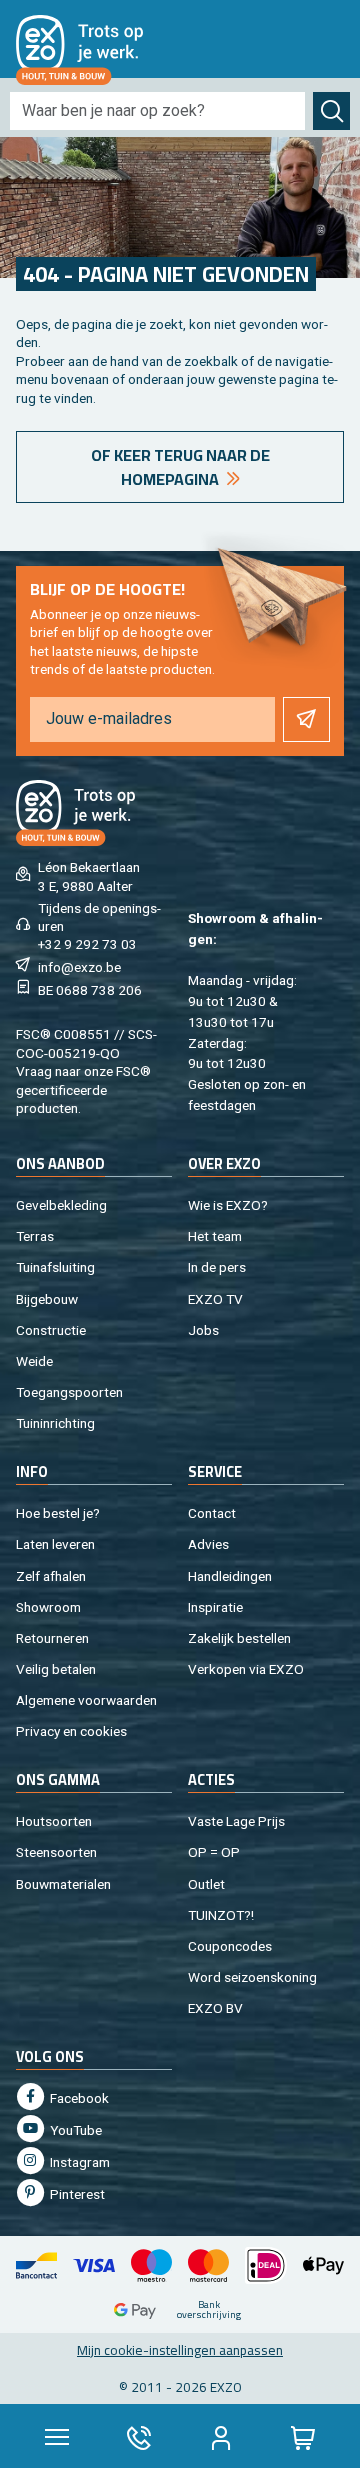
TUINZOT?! (221, 1915)
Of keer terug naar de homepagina (180, 467)
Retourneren (52, 1638)
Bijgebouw (47, 1299)
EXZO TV (215, 1299)
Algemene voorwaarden (86, 1700)
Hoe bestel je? (58, 1513)
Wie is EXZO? (228, 1205)
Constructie (51, 1330)
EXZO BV (215, 2008)
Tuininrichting (55, 1423)
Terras (35, 1236)
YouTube (74, 2130)
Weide (34, 1361)
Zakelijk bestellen (239, 1638)
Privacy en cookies (71, 1731)
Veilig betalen (56, 1669)
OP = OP (214, 1852)
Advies (208, 1544)
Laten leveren (55, 1544)
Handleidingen (230, 1576)
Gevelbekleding (61, 1205)
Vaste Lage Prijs (236, 1821)
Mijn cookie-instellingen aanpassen (180, 2350)
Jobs (203, 1330)
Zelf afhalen (51, 1576)
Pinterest (76, 2194)
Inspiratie (215, 1607)
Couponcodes (230, 1946)
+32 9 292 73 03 (87, 944)
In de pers (217, 1267)
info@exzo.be (79, 967)
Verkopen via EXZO (246, 1669)
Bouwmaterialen (63, 1884)
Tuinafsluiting (55, 1267)
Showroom (48, 1607)
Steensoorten (56, 1852)
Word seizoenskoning (252, 1977)
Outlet (206, 1884)
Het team (215, 1236)
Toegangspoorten (69, 1392)
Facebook (78, 2098)
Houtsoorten (54, 1821)
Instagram (78, 2162)
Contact (212, 1513)
